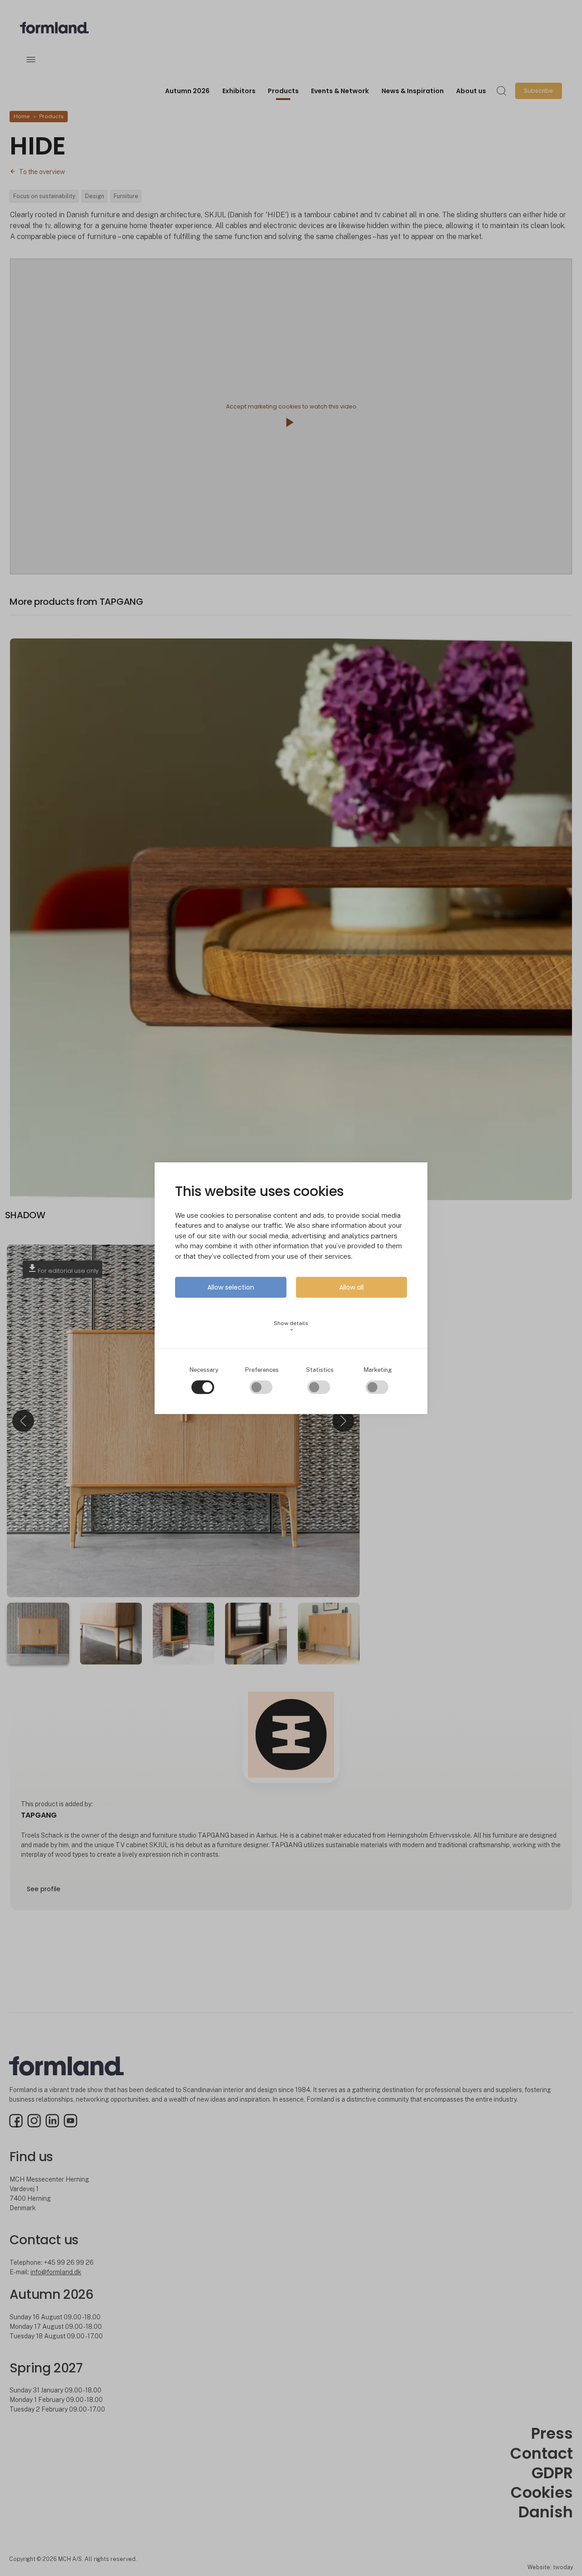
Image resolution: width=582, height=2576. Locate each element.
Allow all (351, 1287)
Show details (291, 1326)
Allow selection (231, 1287)
